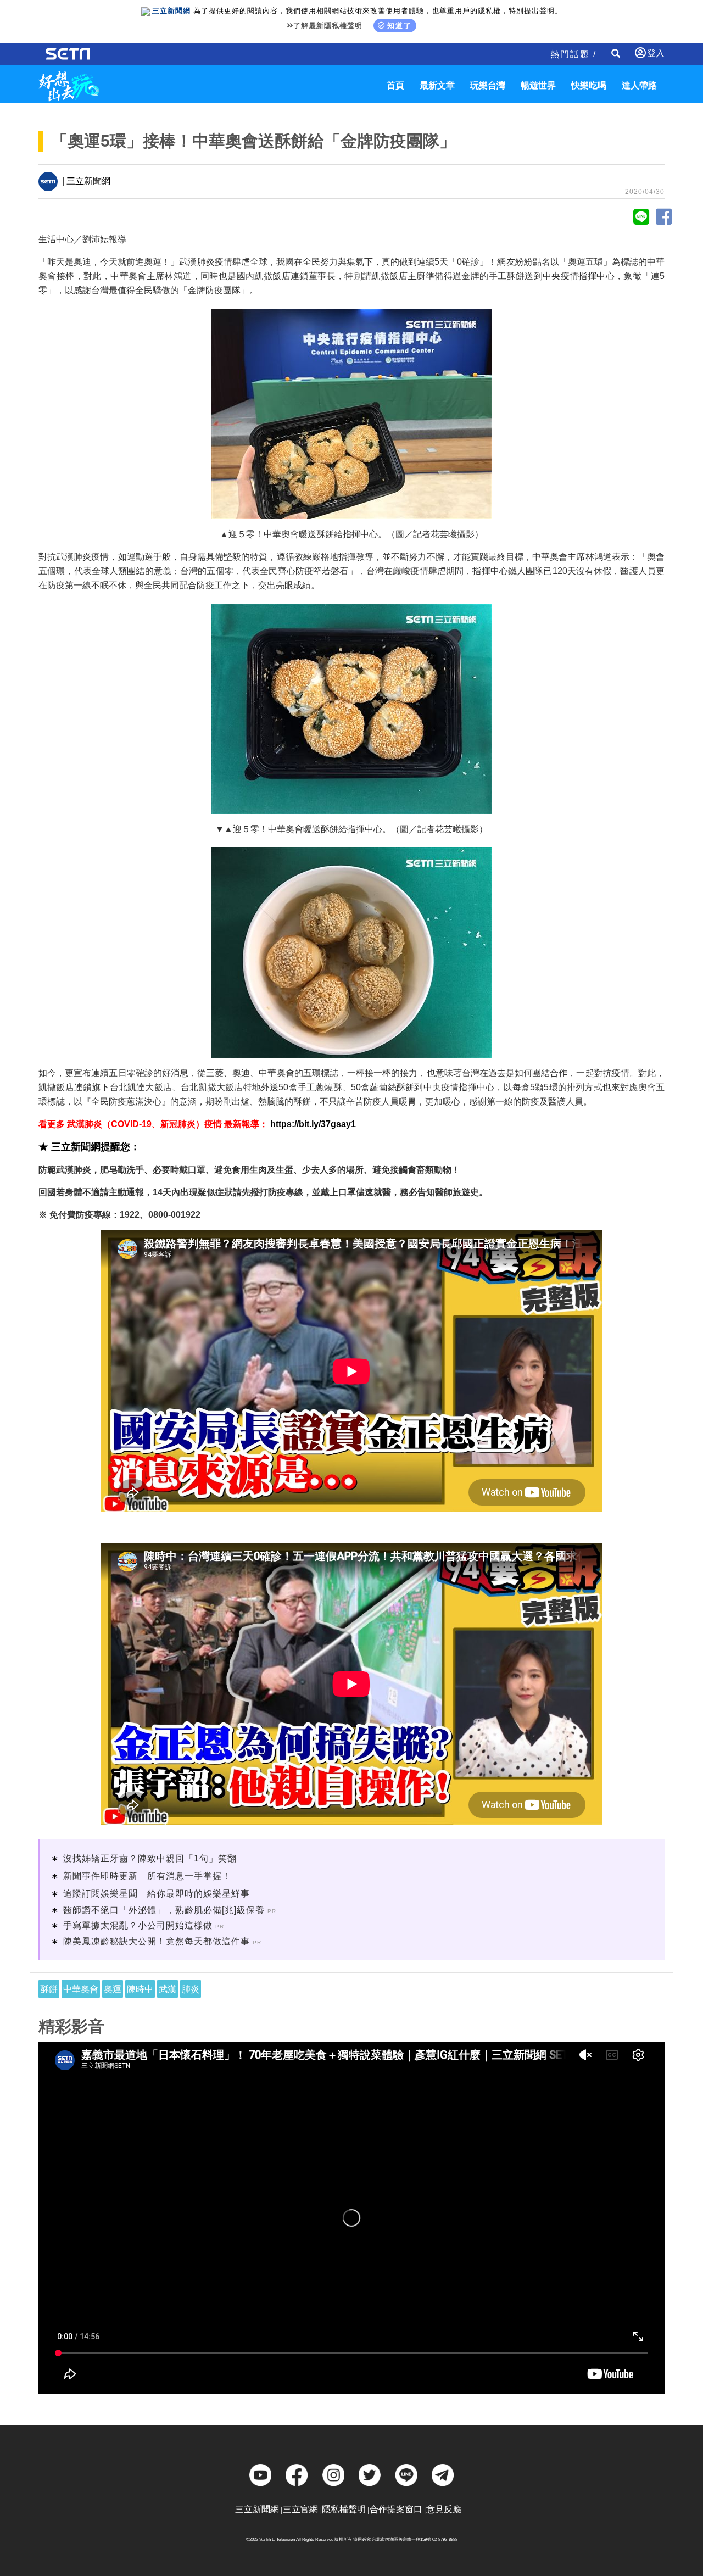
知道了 (400, 26)
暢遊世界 (538, 85)
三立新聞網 (257, 2509)
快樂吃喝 (589, 85)
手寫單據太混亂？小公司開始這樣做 (138, 1925)
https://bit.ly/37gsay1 (313, 1124)
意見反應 (444, 2509)
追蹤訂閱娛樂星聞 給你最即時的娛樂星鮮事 (157, 1894)
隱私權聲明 (344, 2509)
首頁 (395, 85)
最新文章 (437, 85)
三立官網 (300, 2509)
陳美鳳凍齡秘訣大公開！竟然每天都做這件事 (157, 1941)
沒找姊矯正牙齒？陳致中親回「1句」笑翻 (150, 1858)
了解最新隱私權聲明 (328, 26)
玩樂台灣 (488, 85)
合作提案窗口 (396, 2509)
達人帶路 (639, 85)
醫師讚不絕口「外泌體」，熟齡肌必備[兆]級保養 (164, 1910)
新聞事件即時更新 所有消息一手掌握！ (147, 1876)
